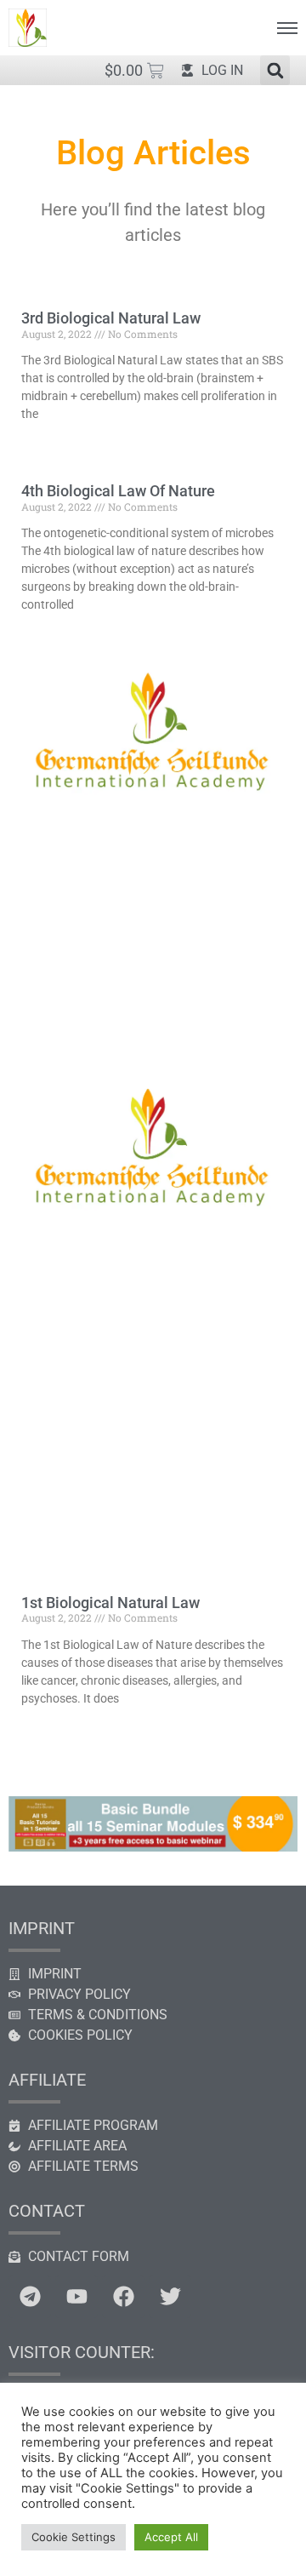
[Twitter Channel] (170, 2297)
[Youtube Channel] (76, 2297)
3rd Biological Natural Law (111, 318)
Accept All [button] (171, 2537)
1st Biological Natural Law (110, 1603)
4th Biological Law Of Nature (118, 491)
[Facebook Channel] (123, 2297)
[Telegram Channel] (30, 2297)
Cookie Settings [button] (74, 2537)
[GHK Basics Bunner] (153, 1846)
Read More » (50, 444)
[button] (275, 70)
